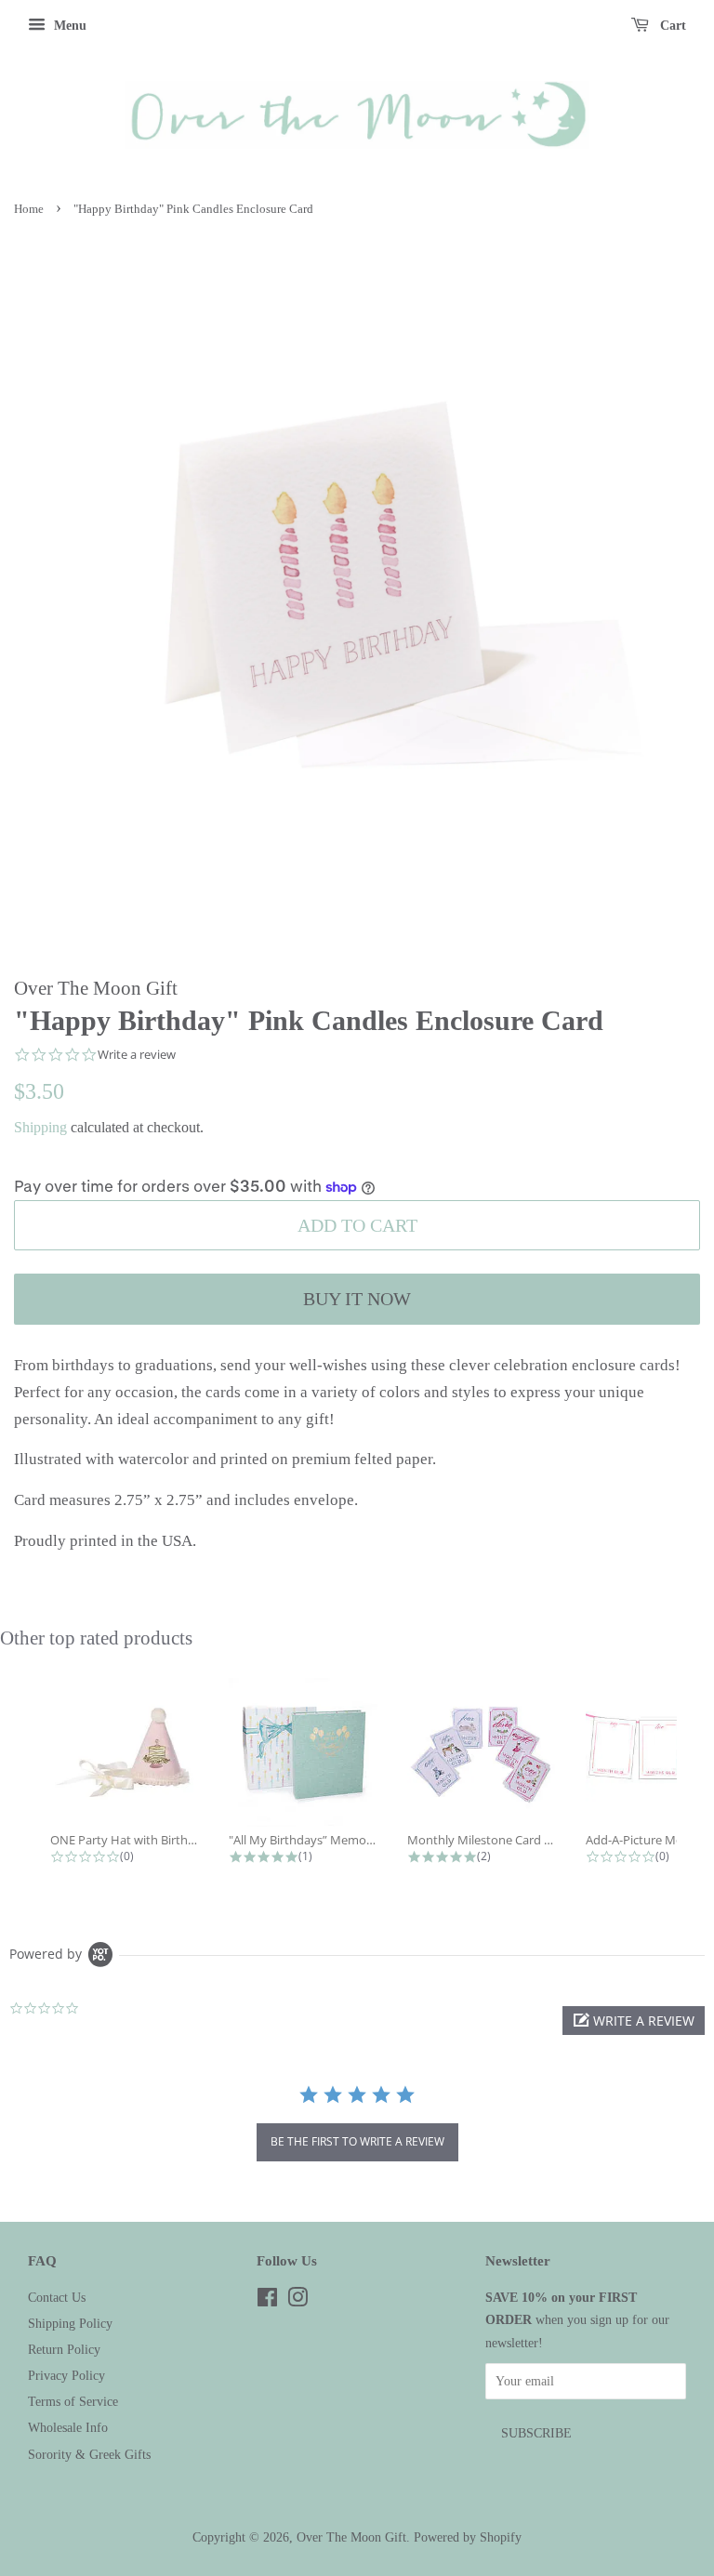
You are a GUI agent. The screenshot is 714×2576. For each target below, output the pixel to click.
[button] (634, 2021)
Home (29, 209)
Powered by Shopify (468, 2537)
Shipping (40, 1127)
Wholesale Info (68, 2427)
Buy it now (357, 1299)
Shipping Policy (70, 2323)
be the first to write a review (357, 2141)
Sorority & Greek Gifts (89, 2454)
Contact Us (57, 2297)
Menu (68, 26)
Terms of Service (73, 2401)
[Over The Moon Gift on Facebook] (267, 2301)
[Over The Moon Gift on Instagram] (297, 2301)
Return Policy (64, 2349)
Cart (671, 26)
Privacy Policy (66, 2375)
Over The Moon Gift (351, 2537)
